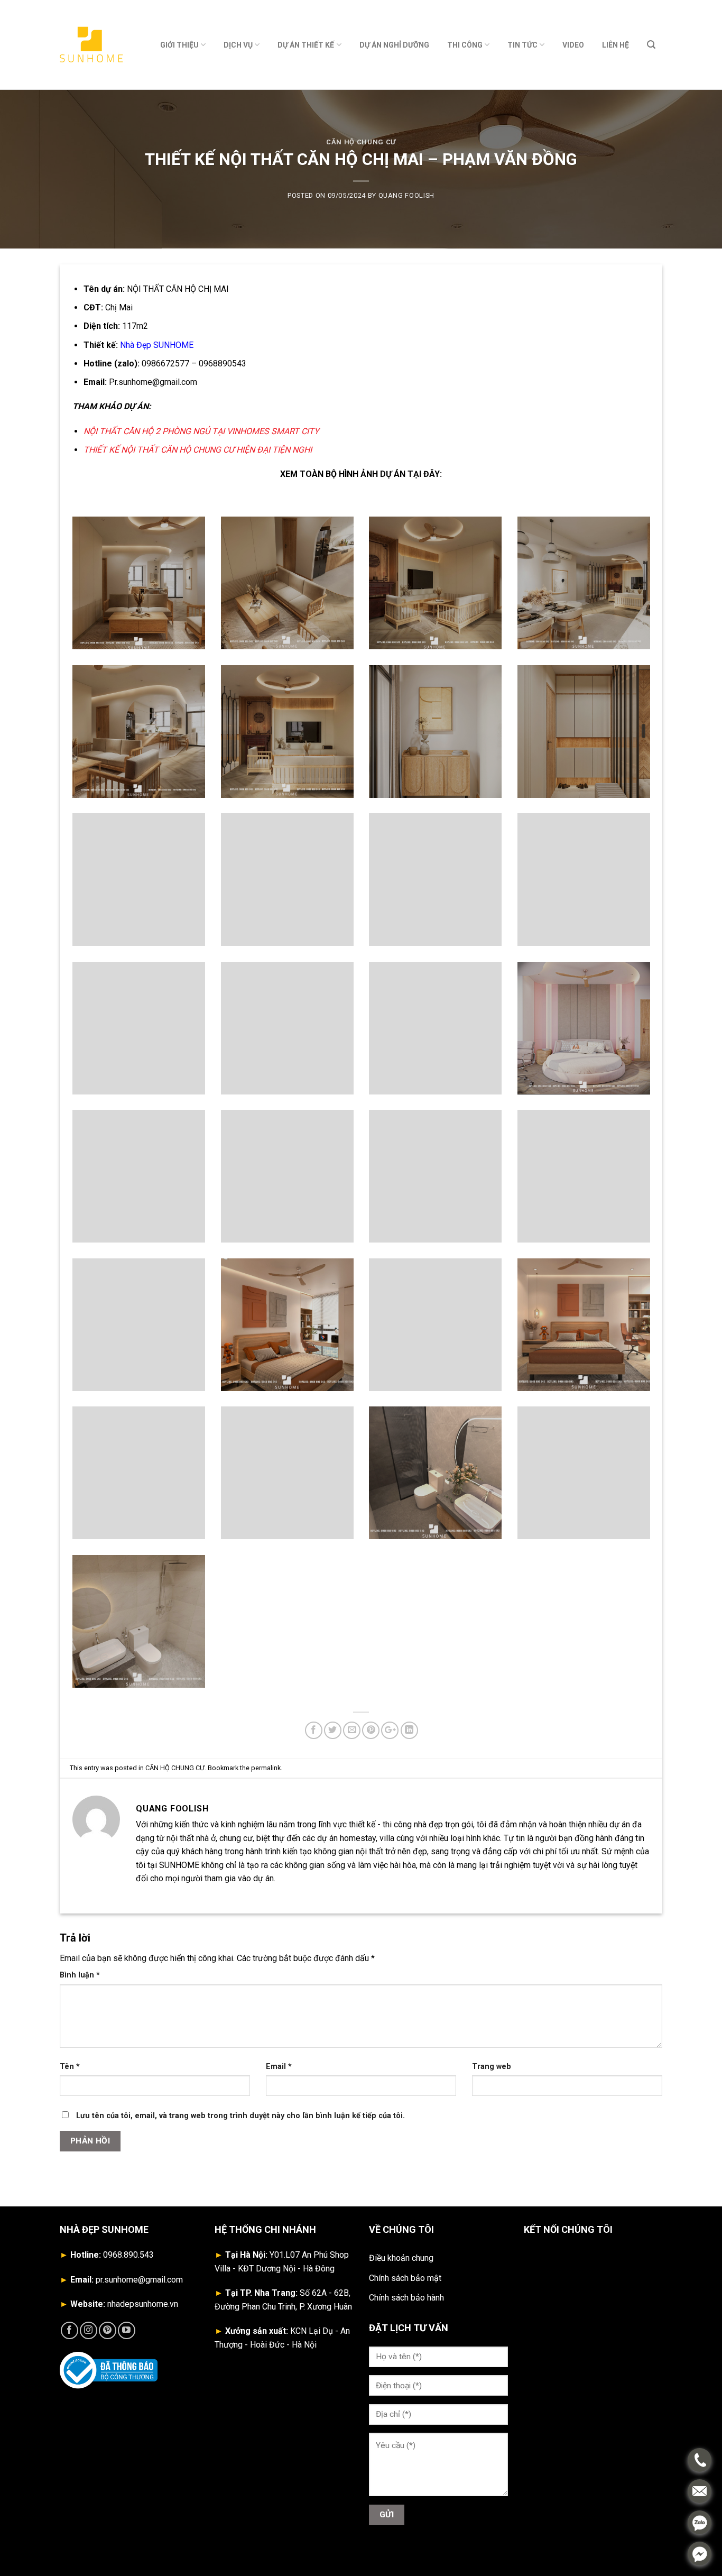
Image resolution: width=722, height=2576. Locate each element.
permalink (266, 1768)
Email (279, 2067)
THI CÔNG (465, 45)
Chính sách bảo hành (406, 2298)
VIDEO (573, 45)
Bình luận (80, 1975)
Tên (70, 2067)
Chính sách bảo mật (405, 2278)
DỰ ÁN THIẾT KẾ (306, 45)
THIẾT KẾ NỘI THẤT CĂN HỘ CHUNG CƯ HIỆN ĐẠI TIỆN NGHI (198, 450)
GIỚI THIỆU (179, 45)
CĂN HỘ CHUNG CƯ (361, 142)
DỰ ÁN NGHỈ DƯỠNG (394, 45)
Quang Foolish (406, 195)
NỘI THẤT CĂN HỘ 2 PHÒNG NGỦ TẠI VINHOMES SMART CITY (201, 431)
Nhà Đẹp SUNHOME (157, 345)
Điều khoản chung (401, 2258)
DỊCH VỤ (238, 45)
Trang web (492, 2067)
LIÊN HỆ (615, 45)
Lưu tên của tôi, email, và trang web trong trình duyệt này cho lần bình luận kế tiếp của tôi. (240, 2116)
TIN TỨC (522, 45)
